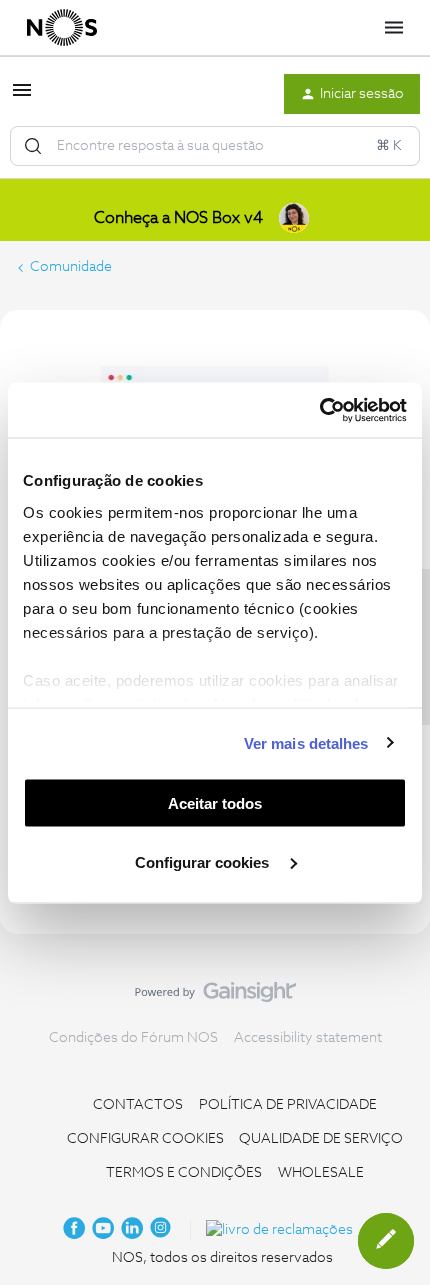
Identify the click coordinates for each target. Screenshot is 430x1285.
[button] (22, 98)
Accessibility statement (308, 1038)
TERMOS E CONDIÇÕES (184, 1173)
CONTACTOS (138, 1105)
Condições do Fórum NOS (133, 1038)
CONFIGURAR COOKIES (145, 1139)
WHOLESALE (321, 1173)
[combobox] (215, 146)
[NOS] (62, 28)
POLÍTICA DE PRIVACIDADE (288, 1105)
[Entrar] (33, 146)
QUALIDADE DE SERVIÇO (321, 1139)
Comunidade (71, 267)
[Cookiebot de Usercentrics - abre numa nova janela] (319, 410)
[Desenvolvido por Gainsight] (215, 997)
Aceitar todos (215, 803)
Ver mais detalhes (306, 742)
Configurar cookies (204, 861)
